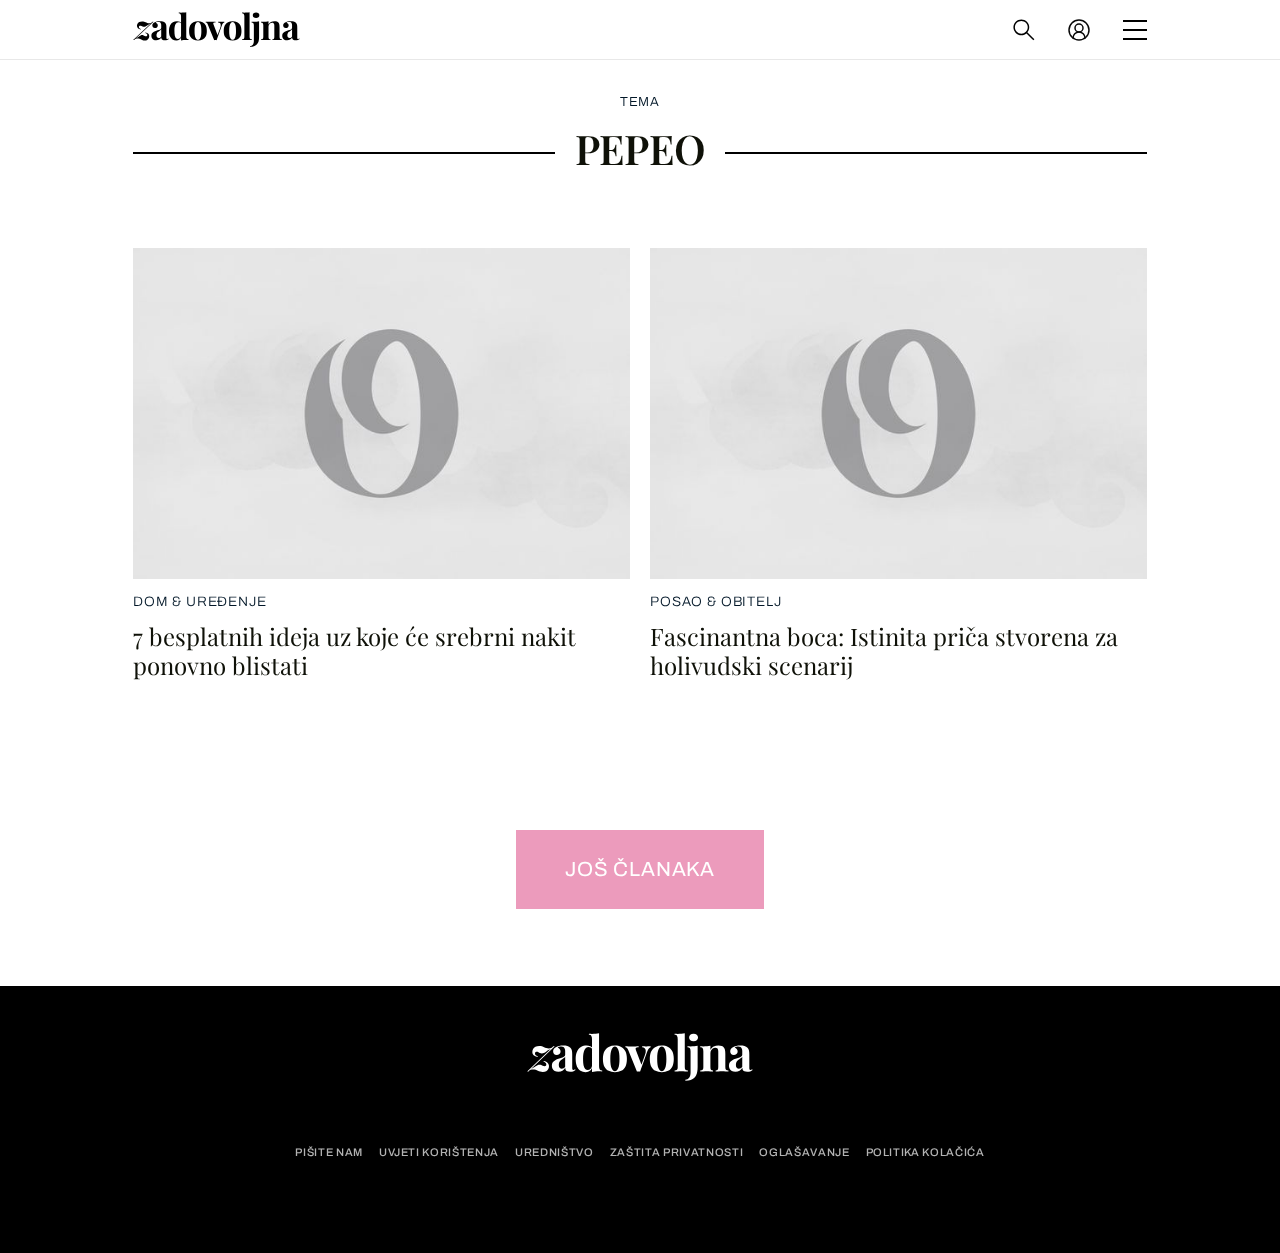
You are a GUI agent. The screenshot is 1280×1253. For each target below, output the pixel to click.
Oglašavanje (804, 1152)
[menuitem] (1079, 30)
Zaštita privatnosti (677, 1152)
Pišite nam (329, 1152)
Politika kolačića (925, 1152)
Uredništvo (554, 1152)
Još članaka (640, 869)
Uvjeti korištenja (439, 1152)
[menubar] (1081, 30)
